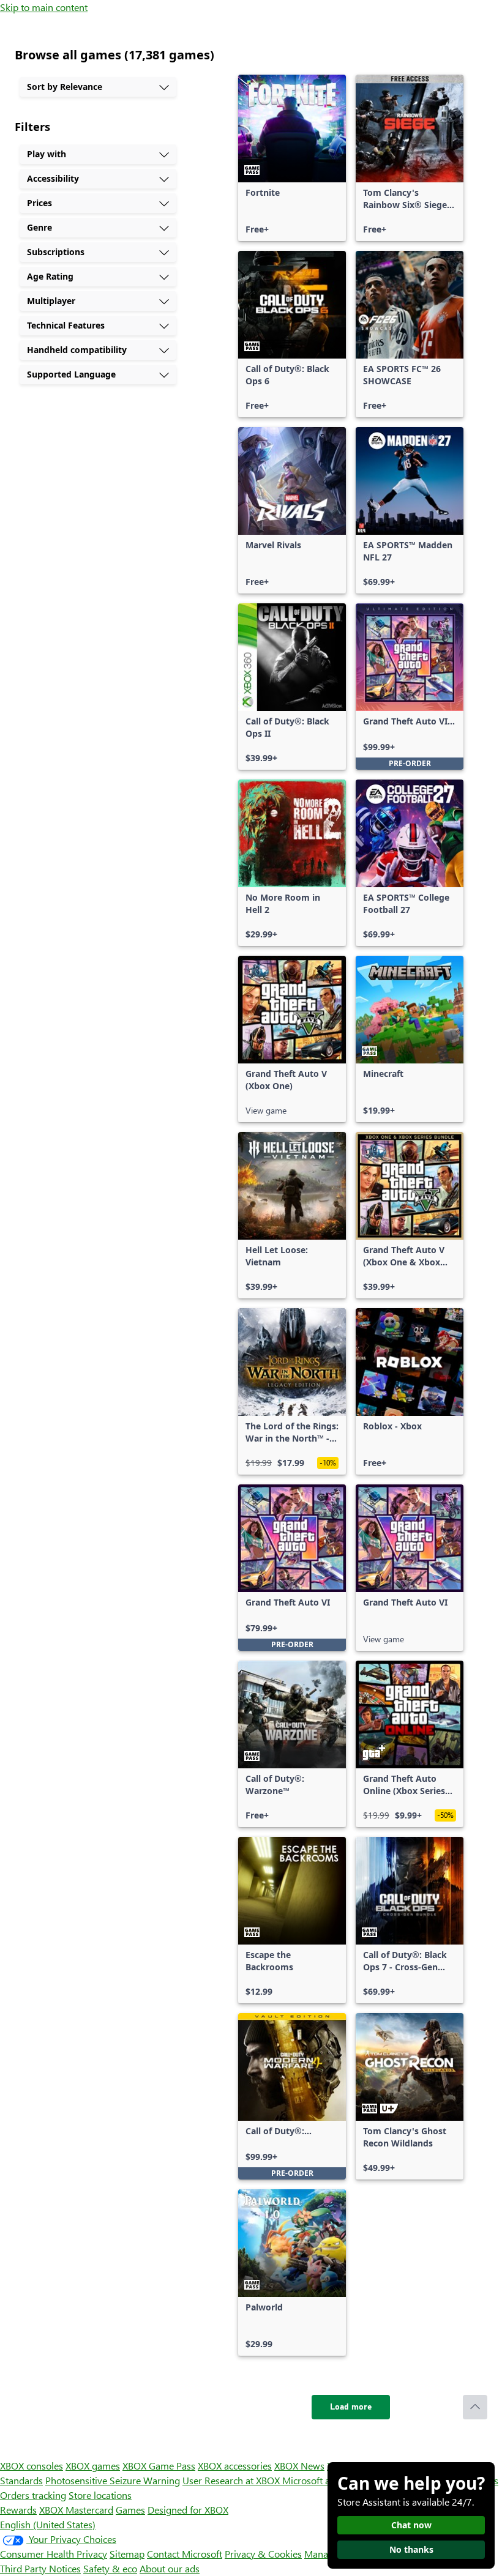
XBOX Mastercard (76, 2510)
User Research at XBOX (232, 2480)
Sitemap (127, 2554)
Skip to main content (44, 7)
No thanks (411, 2549)
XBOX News (299, 2466)
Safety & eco (110, 2568)
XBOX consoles (32, 2466)
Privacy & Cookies (263, 2554)
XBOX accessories (235, 2466)
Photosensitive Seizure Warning (113, 2480)
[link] (292, 158)
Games (130, 2510)
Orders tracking (33, 2495)
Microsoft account (320, 2480)
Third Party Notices (40, 2568)
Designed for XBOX (188, 2510)
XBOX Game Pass (159, 2466)
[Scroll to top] (475, 2407)
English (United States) (48, 2524)
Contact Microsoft (185, 2554)
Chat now (411, 2525)
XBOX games (93, 2466)
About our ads (170, 2568)
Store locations (100, 2495)
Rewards (18, 2510)
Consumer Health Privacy (54, 2554)
